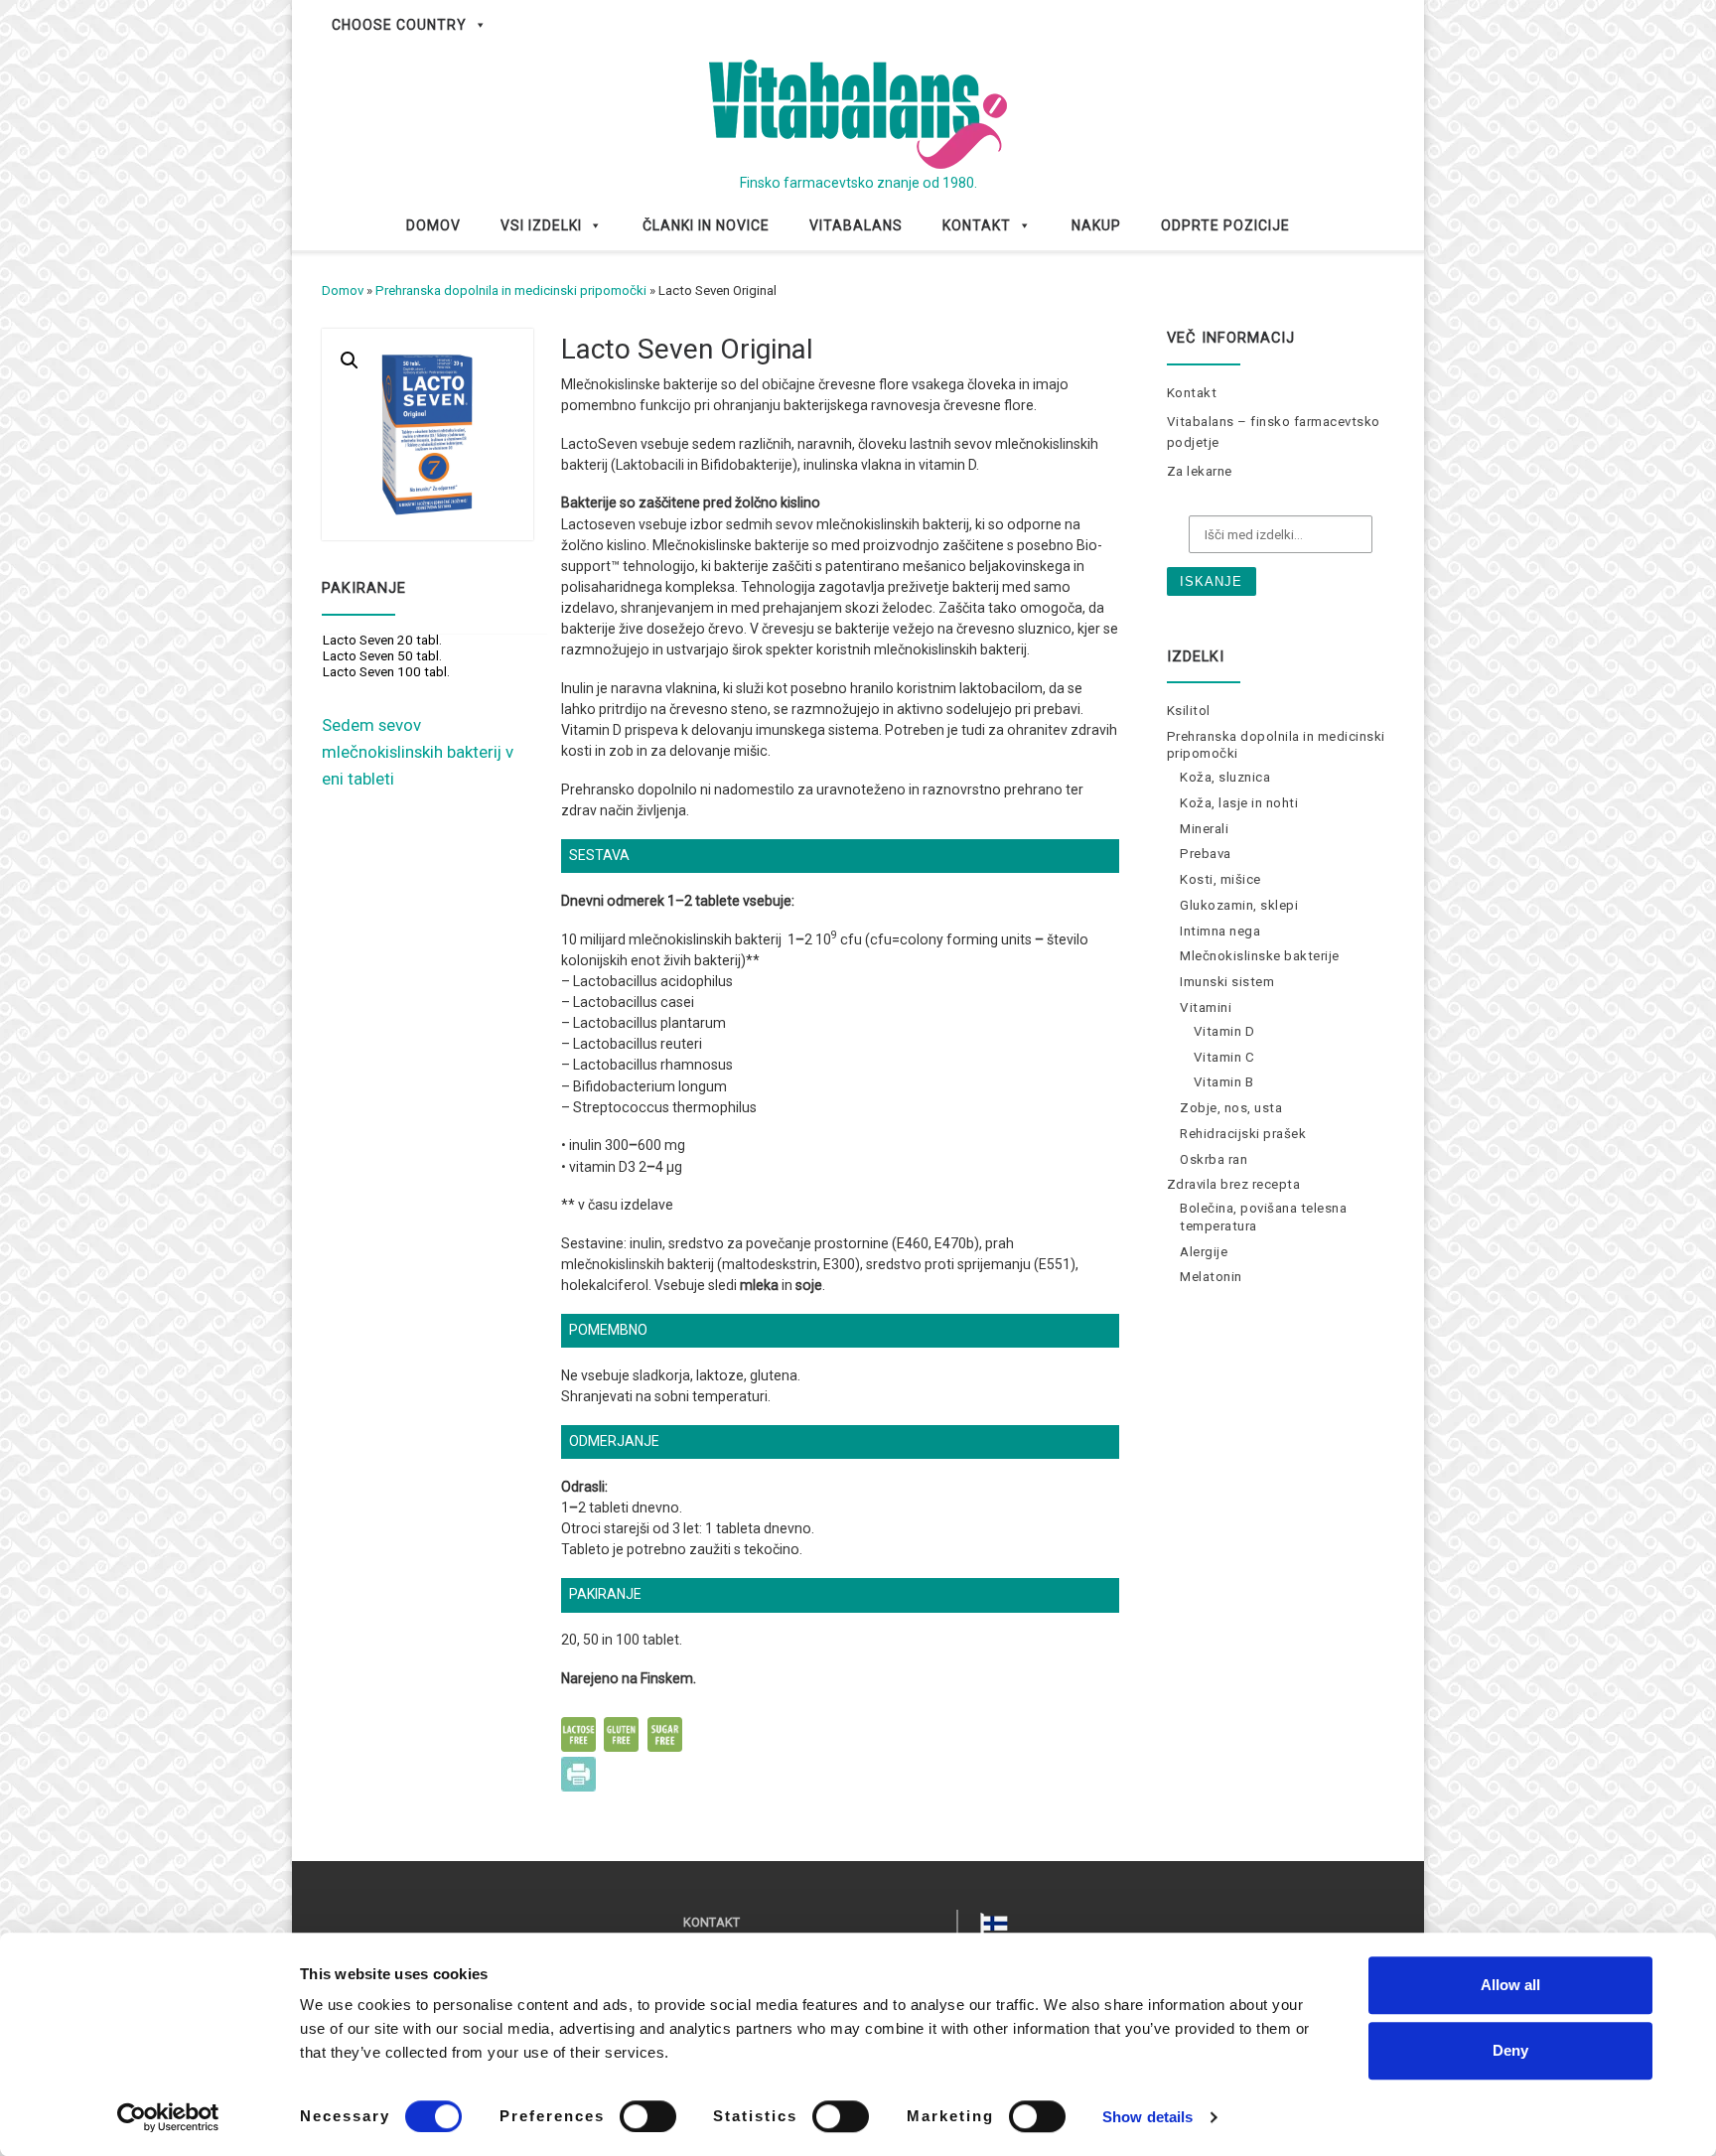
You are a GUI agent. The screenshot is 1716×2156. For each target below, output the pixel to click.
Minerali (1204, 829)
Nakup (1096, 225)
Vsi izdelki (541, 225)
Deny (1510, 2050)
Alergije (1204, 1252)
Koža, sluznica (1225, 777)
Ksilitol (1189, 711)
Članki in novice (706, 225)
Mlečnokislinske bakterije (1260, 956)
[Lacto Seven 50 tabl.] (437, 656)
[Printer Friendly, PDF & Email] (578, 1773)
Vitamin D (1224, 1031)
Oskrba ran (1214, 1159)
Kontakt (977, 225)
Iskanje (1211, 581)
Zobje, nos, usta (1231, 1108)
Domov (433, 225)
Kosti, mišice (1220, 879)
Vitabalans (856, 225)
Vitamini (1206, 1007)
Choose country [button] (399, 25)
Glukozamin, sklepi (1239, 905)
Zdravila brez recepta (1234, 1184)
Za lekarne (1200, 471)
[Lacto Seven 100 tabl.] (437, 672)
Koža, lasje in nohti (1239, 803)
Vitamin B (1224, 1082)
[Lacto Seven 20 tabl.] (437, 641)
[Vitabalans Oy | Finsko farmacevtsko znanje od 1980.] (858, 112)
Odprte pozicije (1225, 225)
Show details (1147, 2117)
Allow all (1510, 1985)
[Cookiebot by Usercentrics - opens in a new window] (168, 2117)
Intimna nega (1220, 931)
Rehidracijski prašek (1243, 1134)
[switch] (648, 2116)
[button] (350, 360)
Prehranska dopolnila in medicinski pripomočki (511, 290)
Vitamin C (1224, 1057)
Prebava (1206, 854)
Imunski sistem (1227, 982)
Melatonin (1211, 1277)
